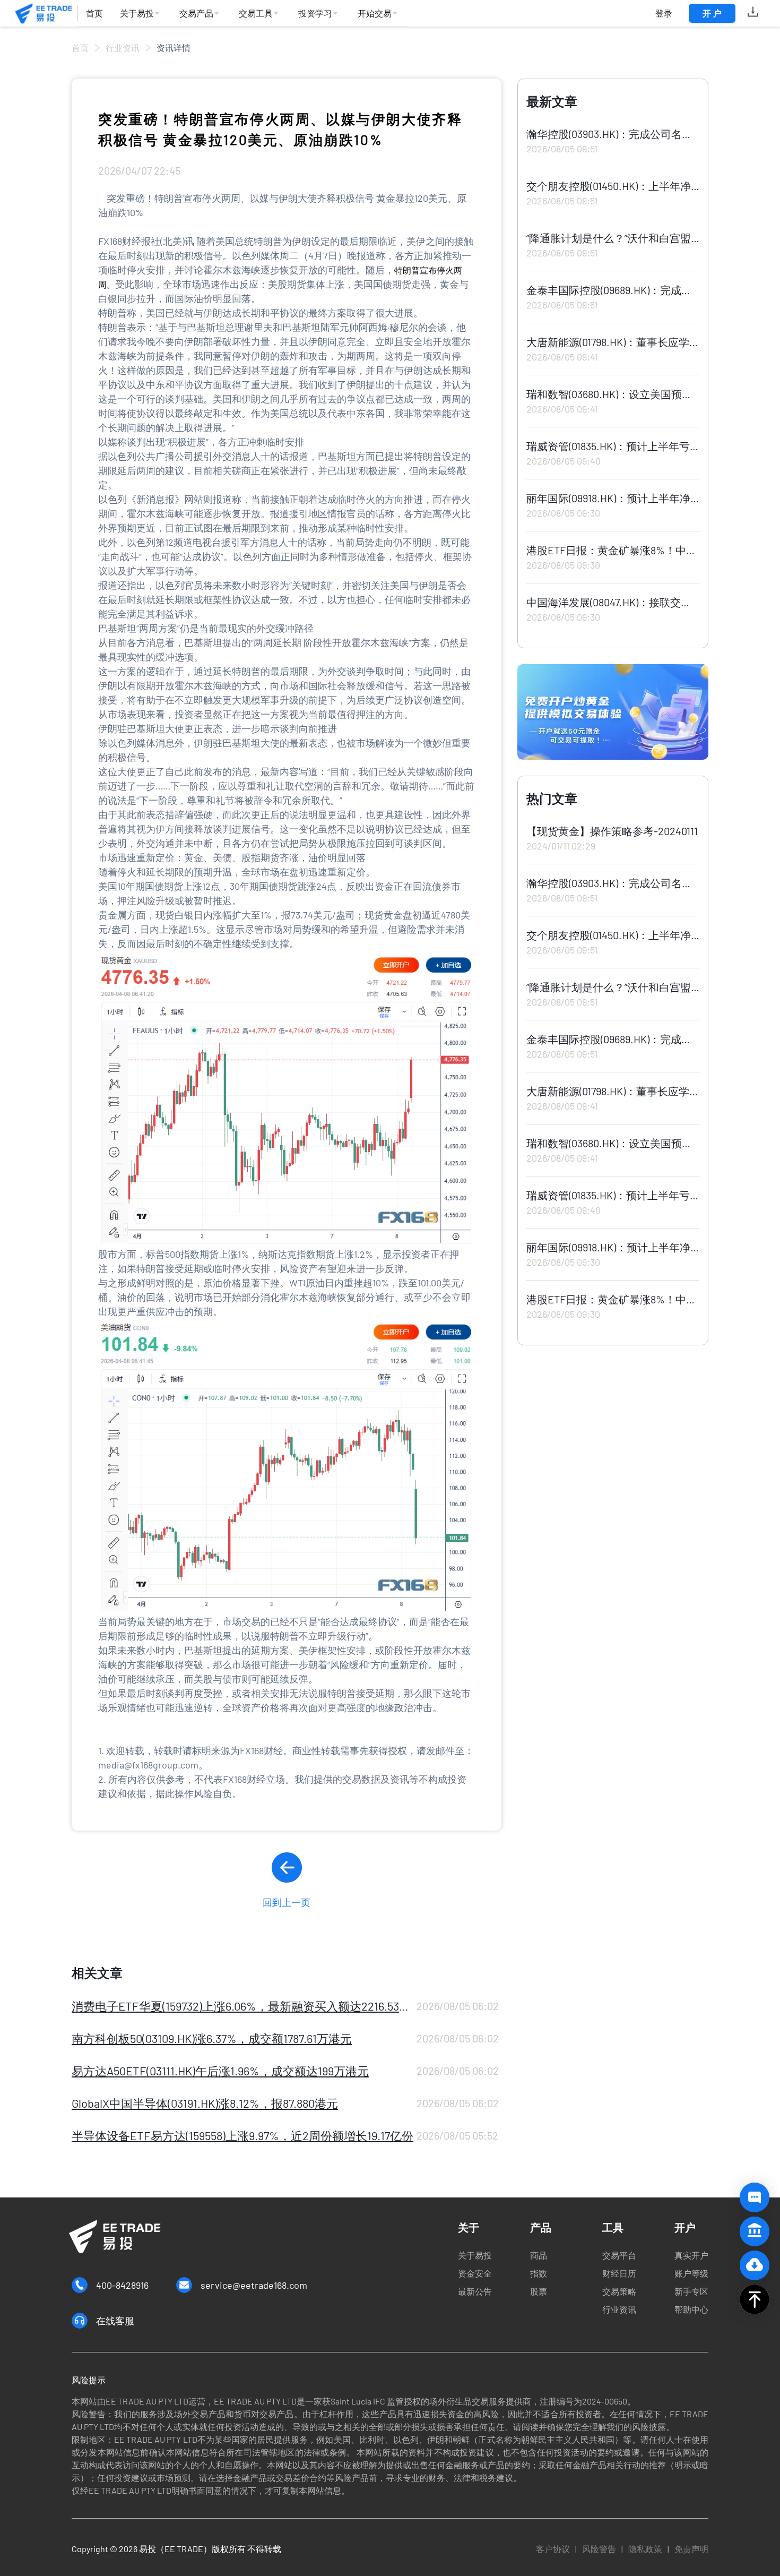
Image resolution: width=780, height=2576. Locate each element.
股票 (539, 2291)
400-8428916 (122, 2285)
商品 (539, 2255)
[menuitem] (94, 14)
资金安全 (475, 2273)
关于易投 (475, 2255)
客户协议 (553, 2549)
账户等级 (691, 2273)
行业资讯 (123, 48)
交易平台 (619, 2255)
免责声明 (691, 2549)
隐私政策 (645, 2549)
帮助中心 (691, 2309)
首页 (80, 48)
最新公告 (475, 2291)
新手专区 (691, 2291)
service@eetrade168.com (254, 2285)
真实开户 (691, 2255)
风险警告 (599, 2549)
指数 (539, 2273)
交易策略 (619, 2291)
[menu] (243, 14)
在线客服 (115, 2321)
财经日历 (619, 2273)
